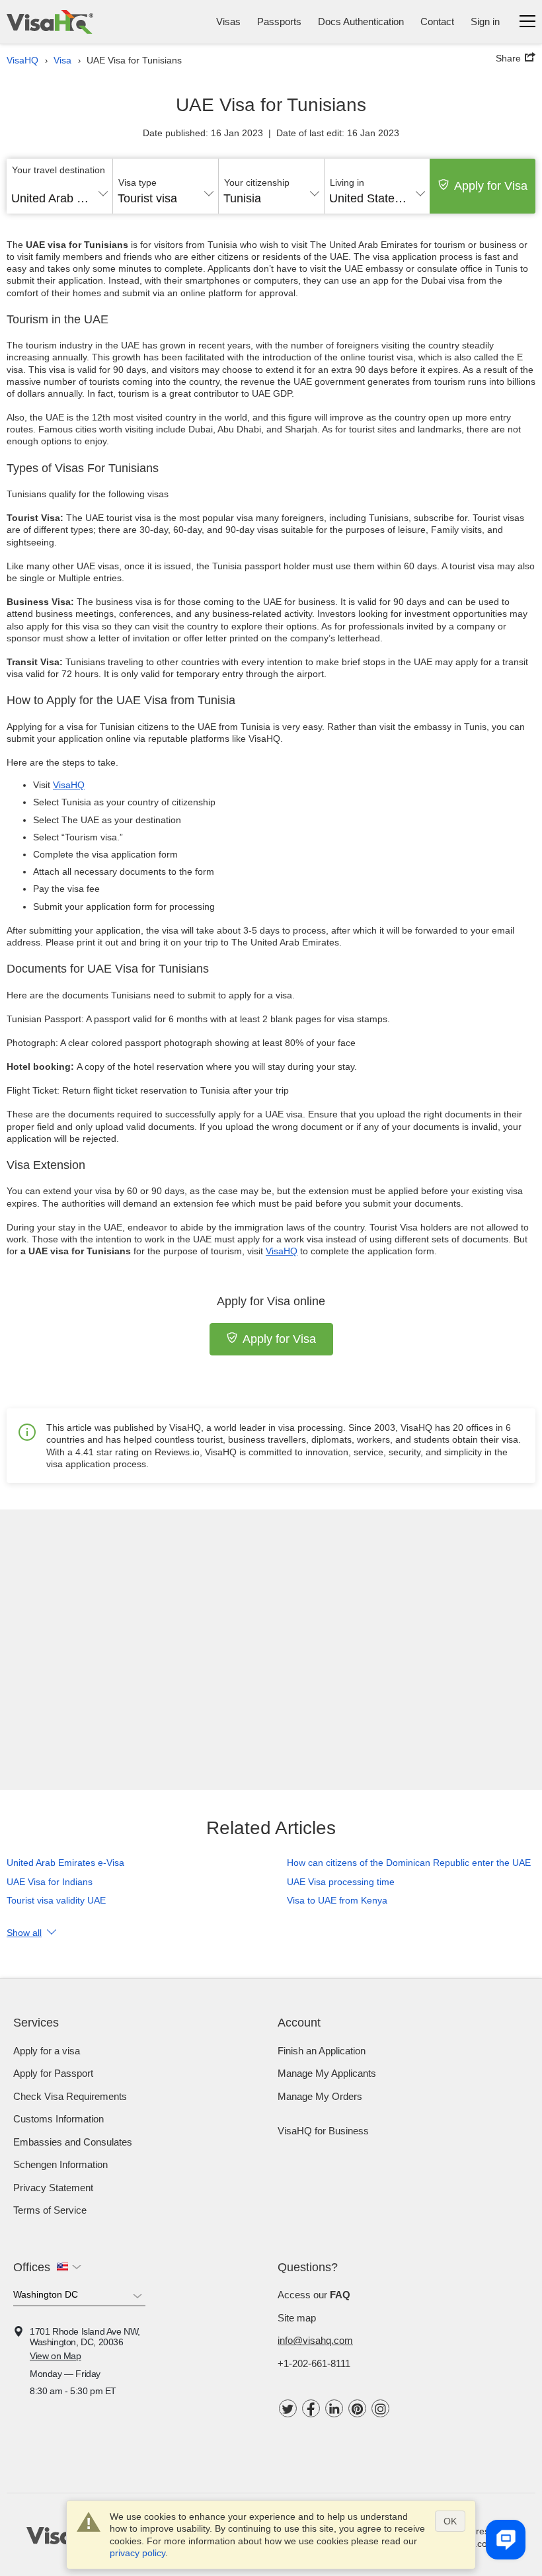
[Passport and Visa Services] (50, 22)
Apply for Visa (491, 186)
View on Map (56, 2356)
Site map (297, 2318)
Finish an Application (322, 2051)
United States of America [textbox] (377, 198)
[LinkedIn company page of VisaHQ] (334, 2408)
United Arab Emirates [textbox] (59, 198)
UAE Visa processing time (341, 1882)
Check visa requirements (70, 2096)
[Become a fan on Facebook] (311, 2408)
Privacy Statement (53, 2188)
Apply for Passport (53, 2073)
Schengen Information (60, 2164)
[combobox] (59, 194)
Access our (314, 2295)
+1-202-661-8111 (314, 2363)
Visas (228, 21)
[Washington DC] (79, 2297)
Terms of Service (50, 2210)
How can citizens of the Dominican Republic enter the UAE (409, 1863)
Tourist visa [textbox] (147, 198)
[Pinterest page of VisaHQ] (357, 2408)
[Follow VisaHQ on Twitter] (288, 2408)
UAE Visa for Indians (50, 1882)
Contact (437, 21)
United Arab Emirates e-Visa (65, 1863)
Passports (279, 21)
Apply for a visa (47, 2051)
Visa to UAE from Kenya (337, 1900)
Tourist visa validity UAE (56, 1900)
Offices (32, 2267)
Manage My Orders (320, 2096)
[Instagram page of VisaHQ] (380, 2408)
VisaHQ (69, 785)
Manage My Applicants (327, 2073)
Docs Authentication (361, 21)
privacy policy (137, 2553)
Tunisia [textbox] (242, 198)
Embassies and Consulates (73, 2142)
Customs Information (58, 2119)
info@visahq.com (315, 2340)
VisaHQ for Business (323, 2131)
